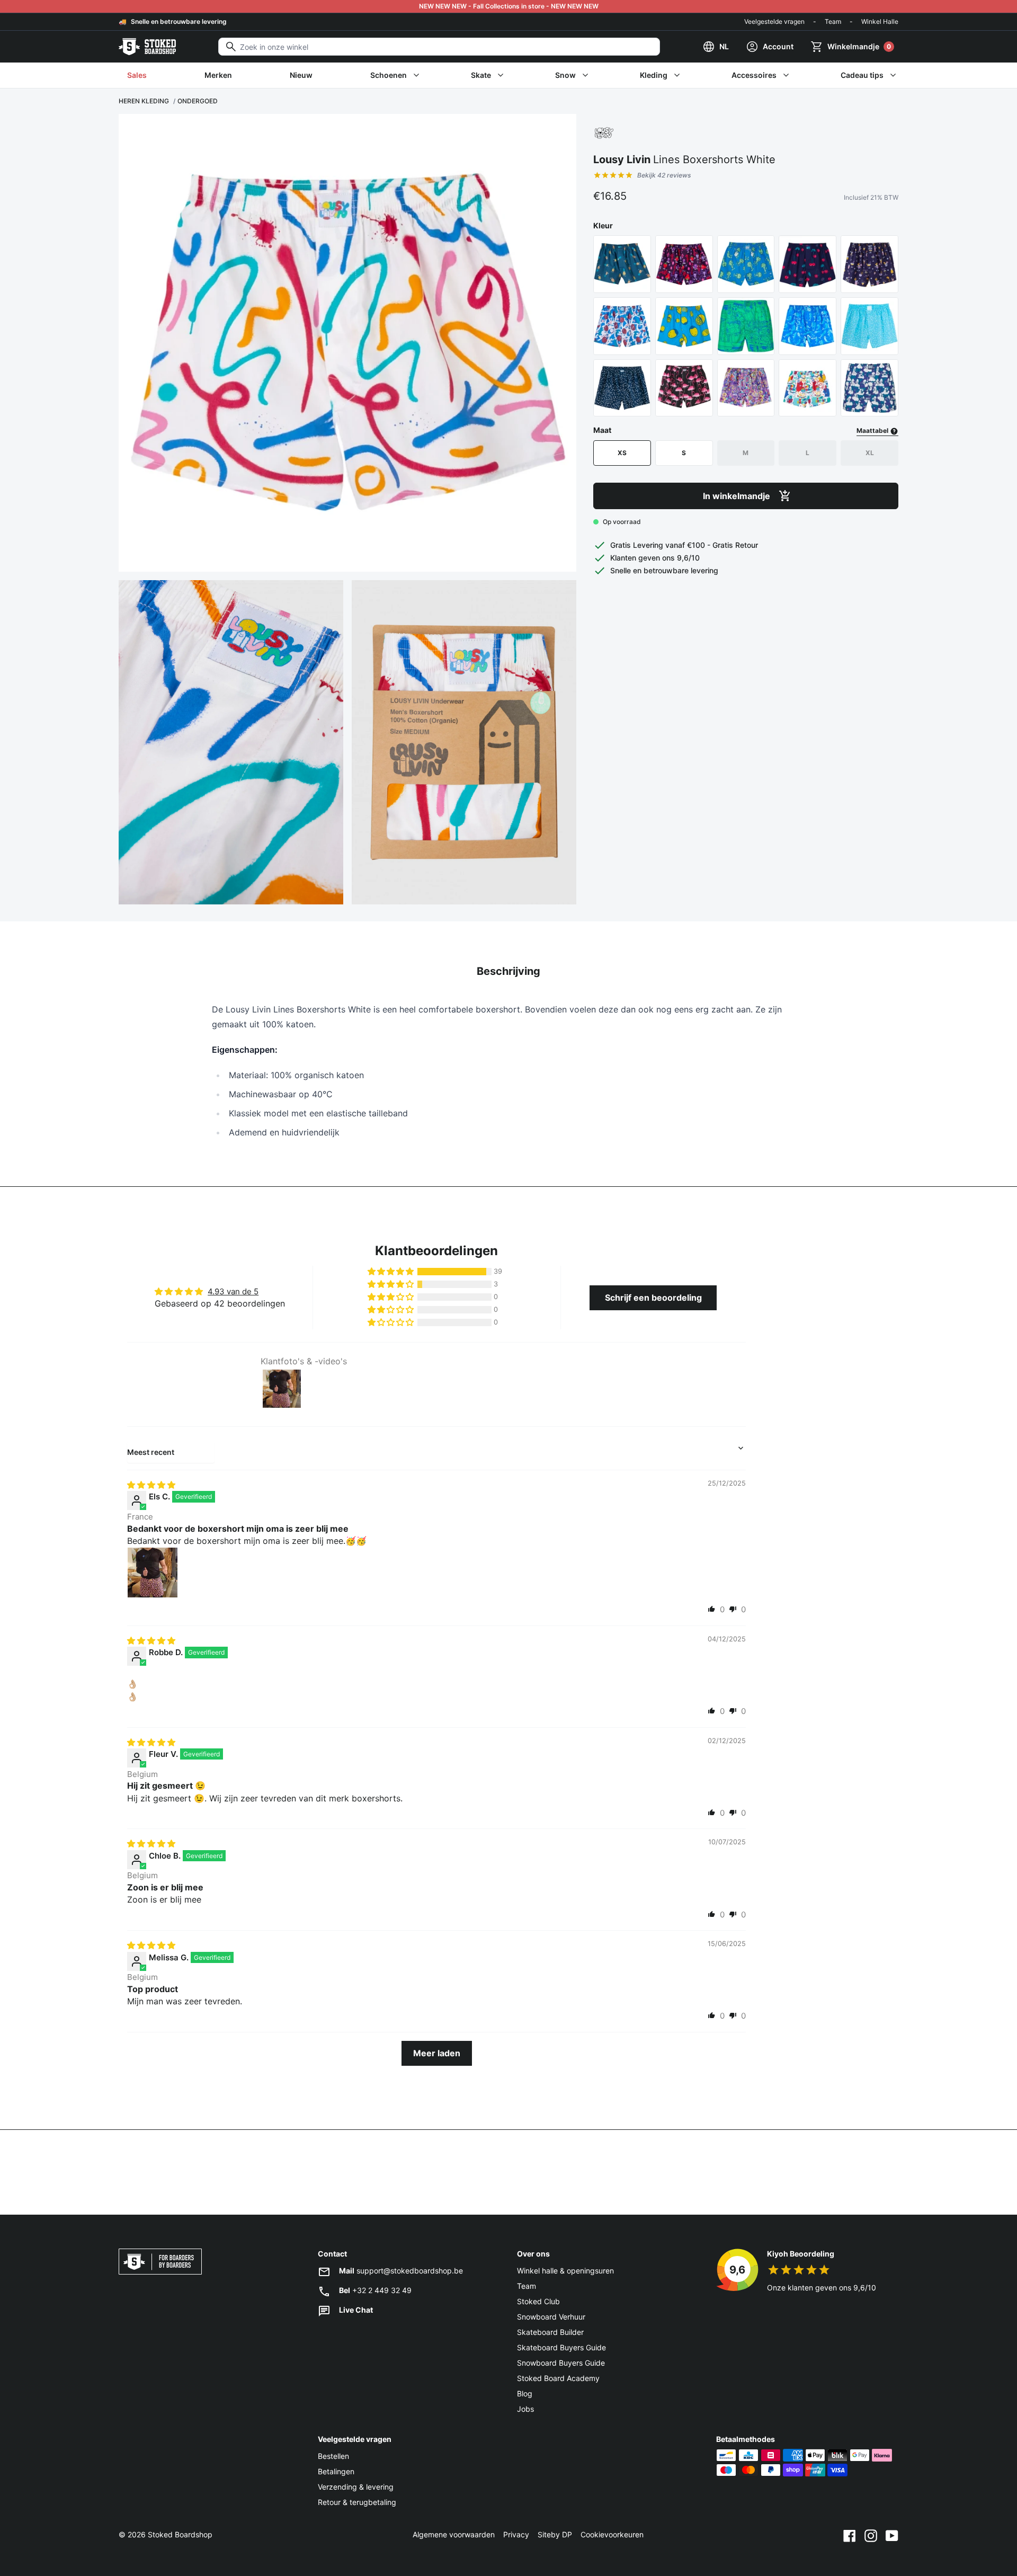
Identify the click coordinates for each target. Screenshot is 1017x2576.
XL (870, 453)
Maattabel (873, 430)
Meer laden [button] (437, 2053)
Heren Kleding (144, 101)
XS (622, 453)
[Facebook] (850, 2535)
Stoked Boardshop (180, 2534)
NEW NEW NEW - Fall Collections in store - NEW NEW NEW (509, 6)
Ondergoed (198, 101)
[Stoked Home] (147, 47)
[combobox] (439, 47)
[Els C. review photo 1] (153, 1573)
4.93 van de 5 (233, 1291)
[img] (151, 1485)
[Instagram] (871, 2535)
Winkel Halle (880, 21)
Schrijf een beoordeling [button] (653, 1298)
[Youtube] (892, 2535)
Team (833, 21)
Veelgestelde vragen (774, 21)
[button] (391, 1272)
